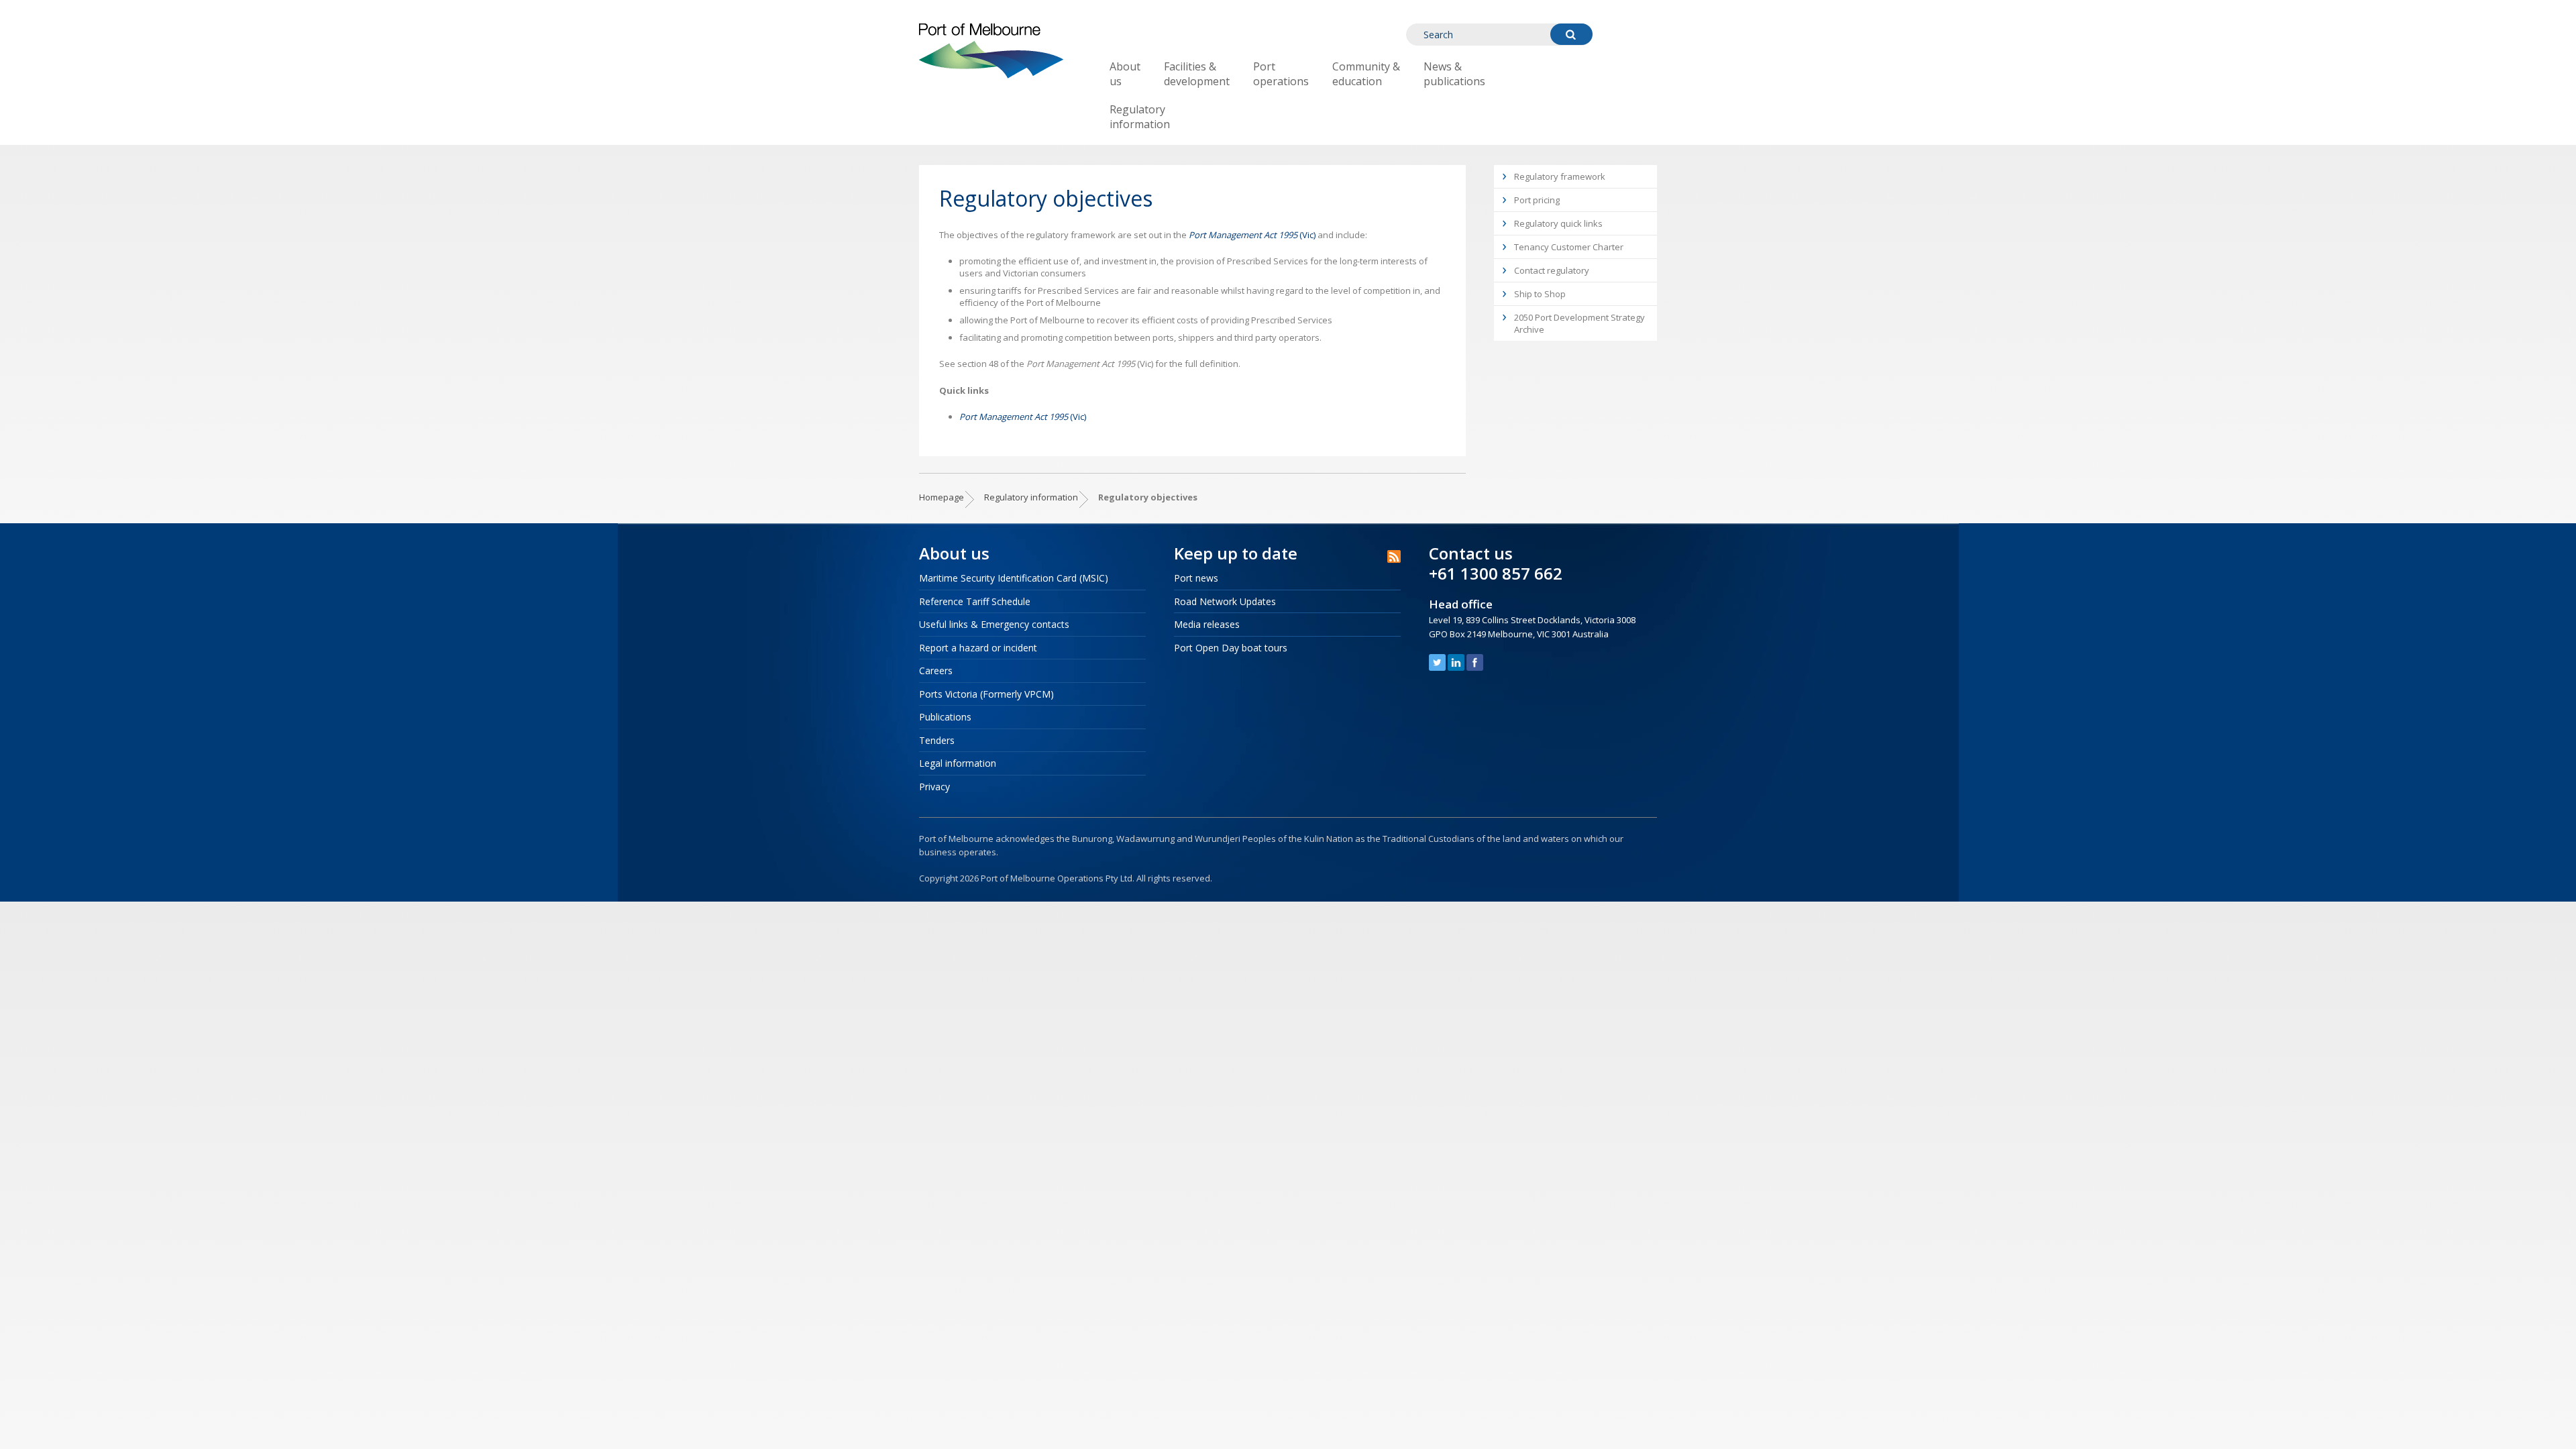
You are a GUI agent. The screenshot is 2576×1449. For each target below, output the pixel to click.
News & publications (1454, 74)
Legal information (958, 763)
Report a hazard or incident (978, 648)
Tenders (937, 740)
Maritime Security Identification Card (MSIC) (1014, 578)
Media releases (1207, 624)
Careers (936, 670)
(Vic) (1306, 235)
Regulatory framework (1560, 176)
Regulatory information (1140, 117)
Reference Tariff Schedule (975, 601)
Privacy (934, 787)
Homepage (942, 497)
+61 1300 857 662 (1496, 573)
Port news (1196, 578)
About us (1125, 74)
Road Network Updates (1225, 601)
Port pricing (1537, 200)
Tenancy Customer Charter (1569, 247)
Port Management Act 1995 (1243, 235)
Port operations (1281, 74)
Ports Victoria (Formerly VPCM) (986, 694)
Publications (945, 717)
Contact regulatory (1552, 270)
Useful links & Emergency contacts (994, 624)
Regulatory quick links (1558, 223)
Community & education (1366, 74)
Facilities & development (1197, 74)
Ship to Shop (1540, 294)
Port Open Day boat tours (1231, 648)
